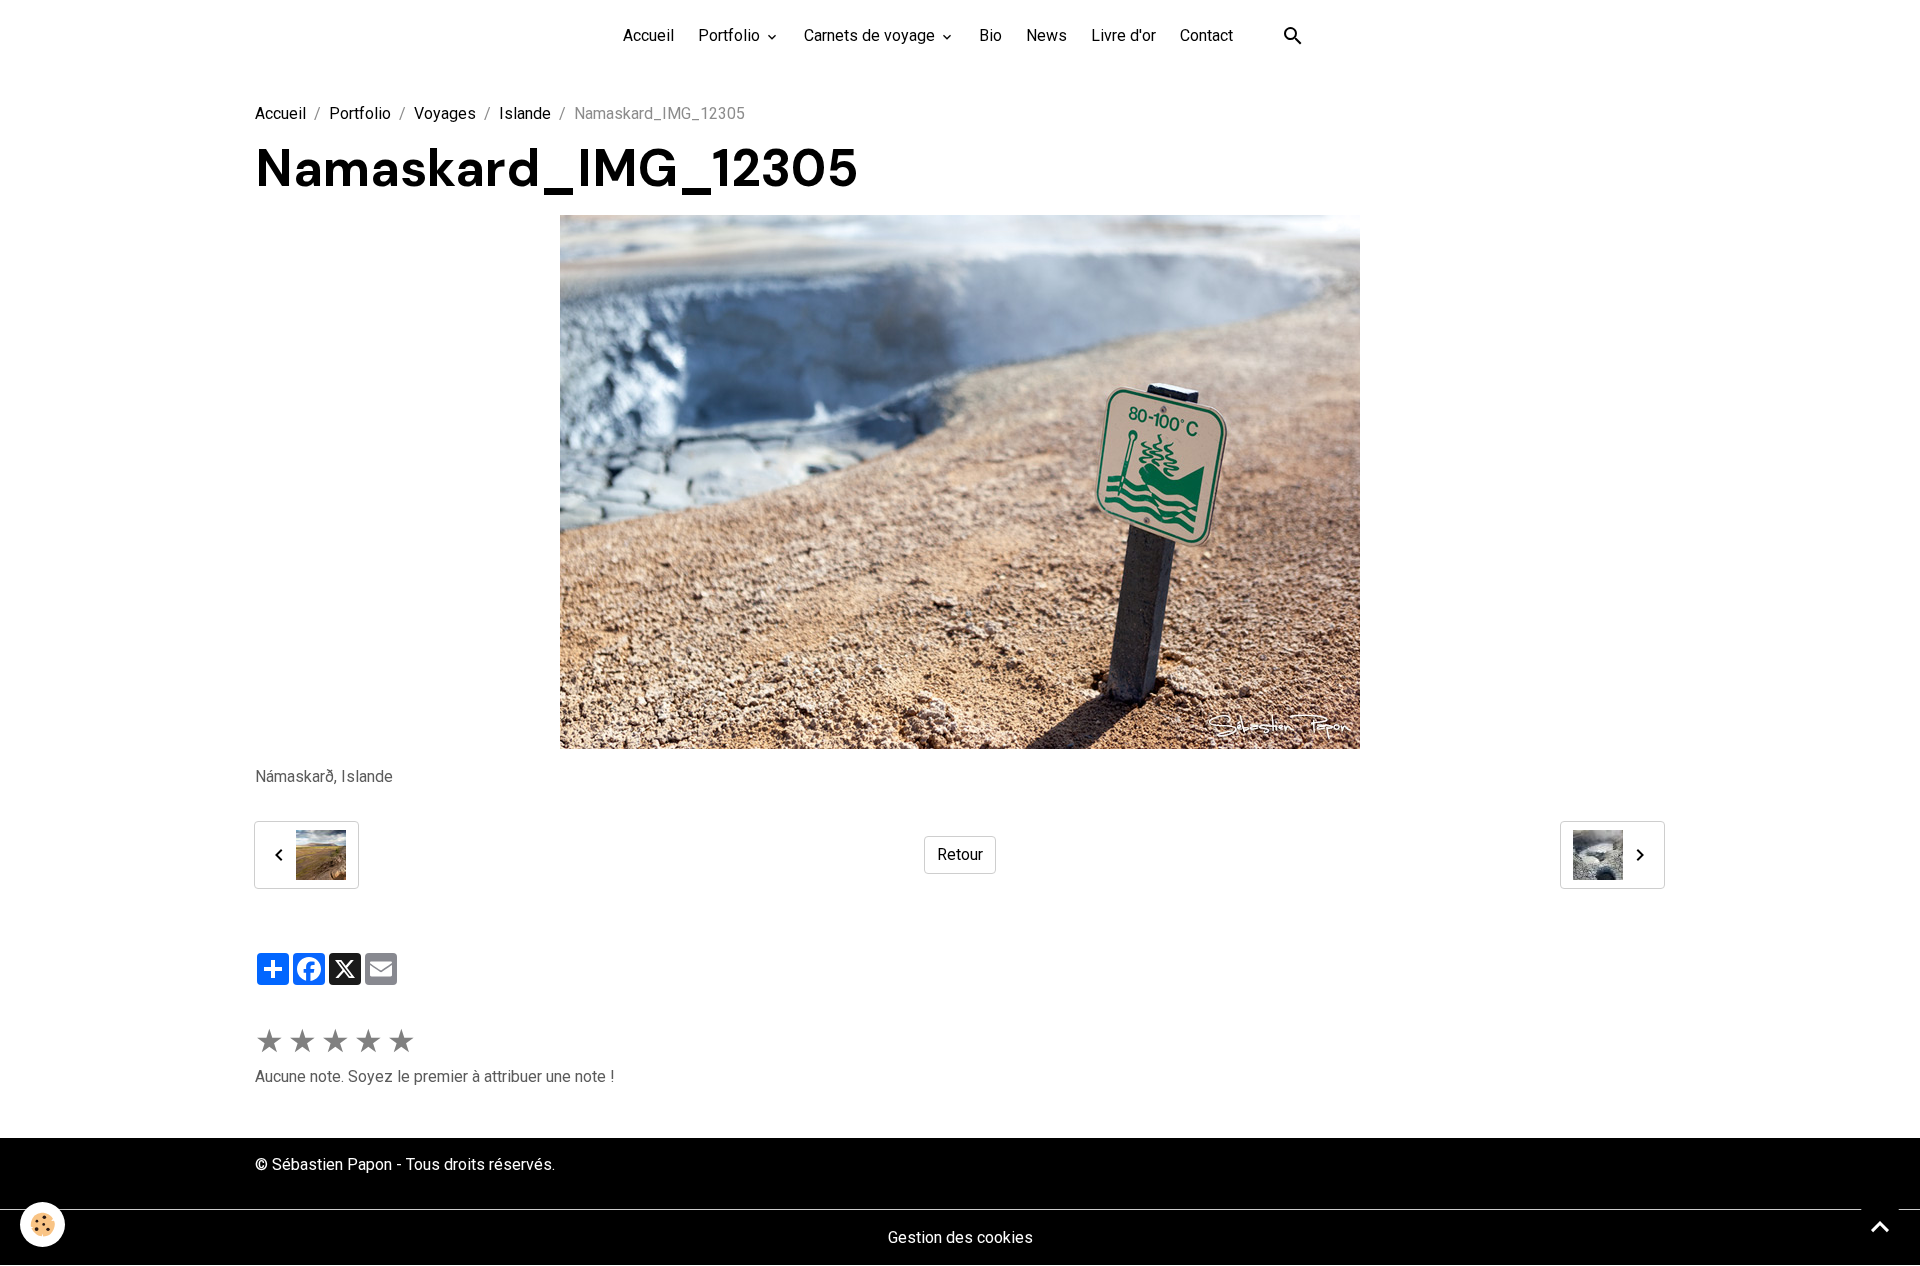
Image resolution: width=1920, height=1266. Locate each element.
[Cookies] (42, 1224)
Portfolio (731, 35)
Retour (960, 854)
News (1046, 35)
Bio (990, 35)
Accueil (648, 35)
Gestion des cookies (960, 1237)
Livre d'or (1123, 35)
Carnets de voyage (871, 35)
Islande (525, 113)
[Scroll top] (1880, 1226)
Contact (1206, 35)
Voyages (445, 113)
